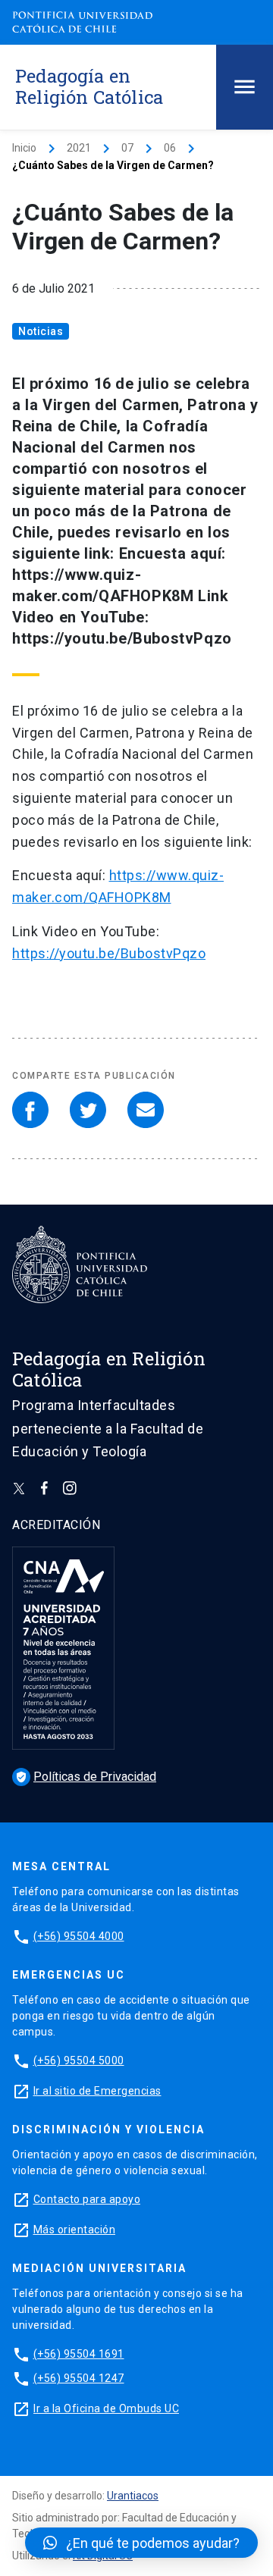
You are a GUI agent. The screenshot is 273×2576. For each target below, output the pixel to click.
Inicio (24, 148)
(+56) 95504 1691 (79, 2354)
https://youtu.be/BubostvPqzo (109, 953)
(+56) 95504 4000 (79, 1936)
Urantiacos (133, 2496)
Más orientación (75, 2230)
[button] (141, 2543)
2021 (79, 148)
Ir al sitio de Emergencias (97, 2091)
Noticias (41, 331)
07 (127, 148)
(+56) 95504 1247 (79, 2378)
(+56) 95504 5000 (79, 2060)
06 (170, 148)
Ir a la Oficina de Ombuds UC (106, 2408)
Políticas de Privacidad (86, 1777)
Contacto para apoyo (87, 2199)
